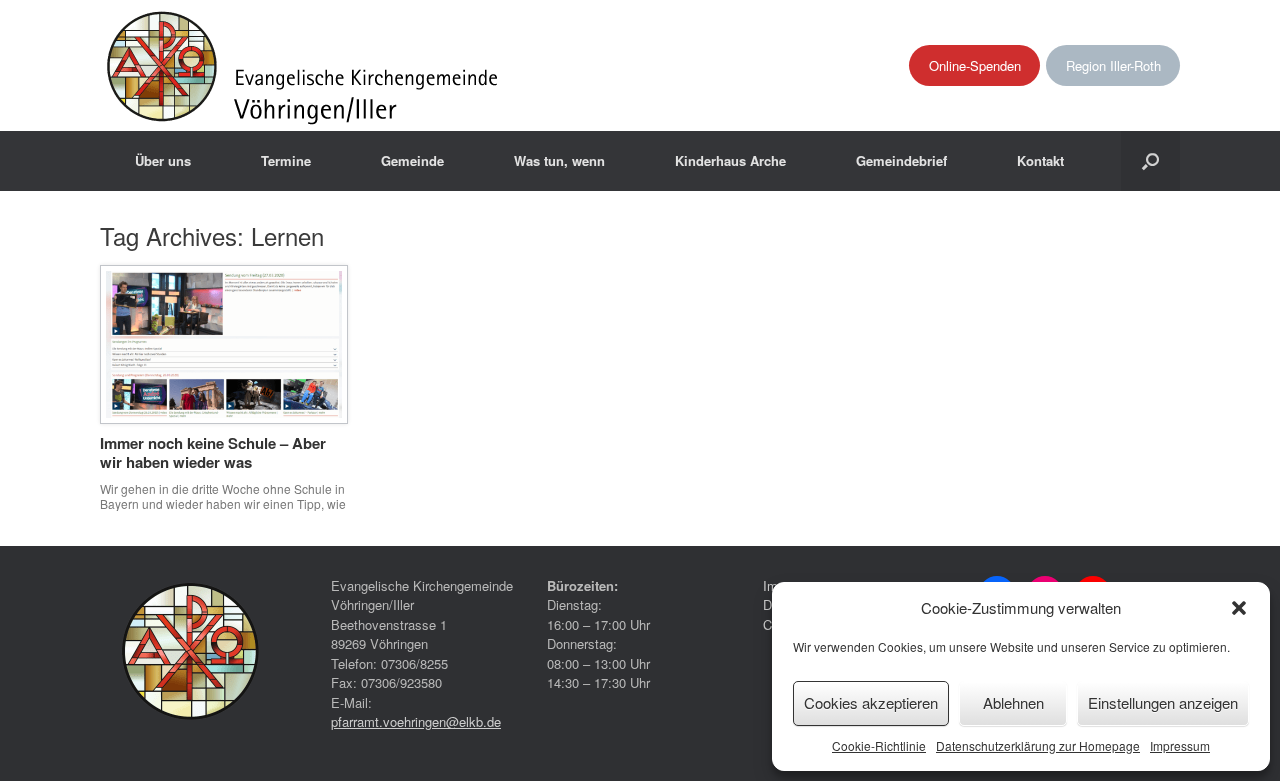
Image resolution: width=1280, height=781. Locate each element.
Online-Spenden (975, 65)
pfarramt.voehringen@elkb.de (416, 721)
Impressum (1180, 745)
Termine (286, 160)
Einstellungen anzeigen (1163, 702)
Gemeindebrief (901, 160)
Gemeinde (412, 160)
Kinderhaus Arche (730, 160)
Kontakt (1040, 160)
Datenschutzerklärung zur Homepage (1038, 745)
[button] (1239, 608)
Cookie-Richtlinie (879, 745)
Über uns (163, 160)
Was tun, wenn (559, 160)
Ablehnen (1013, 702)
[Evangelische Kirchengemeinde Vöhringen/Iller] (304, 65)
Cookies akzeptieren (871, 702)
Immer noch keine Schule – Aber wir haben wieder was (213, 453)
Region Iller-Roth (1113, 65)
